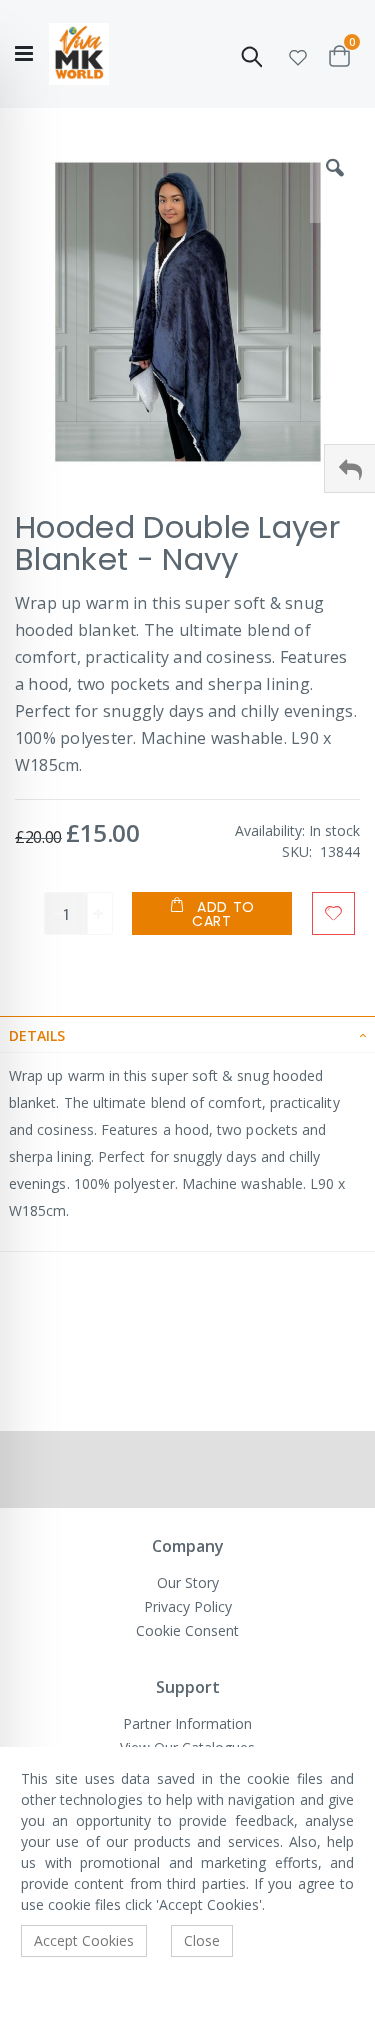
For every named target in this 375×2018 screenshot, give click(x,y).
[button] (298, 54)
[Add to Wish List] (333, 913)
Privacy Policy (188, 1606)
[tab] (187, 1034)
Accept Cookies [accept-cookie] (84, 1940)
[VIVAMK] (79, 54)
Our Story (188, 1582)
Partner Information (187, 1723)
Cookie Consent (187, 1630)
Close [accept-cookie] (202, 1940)
